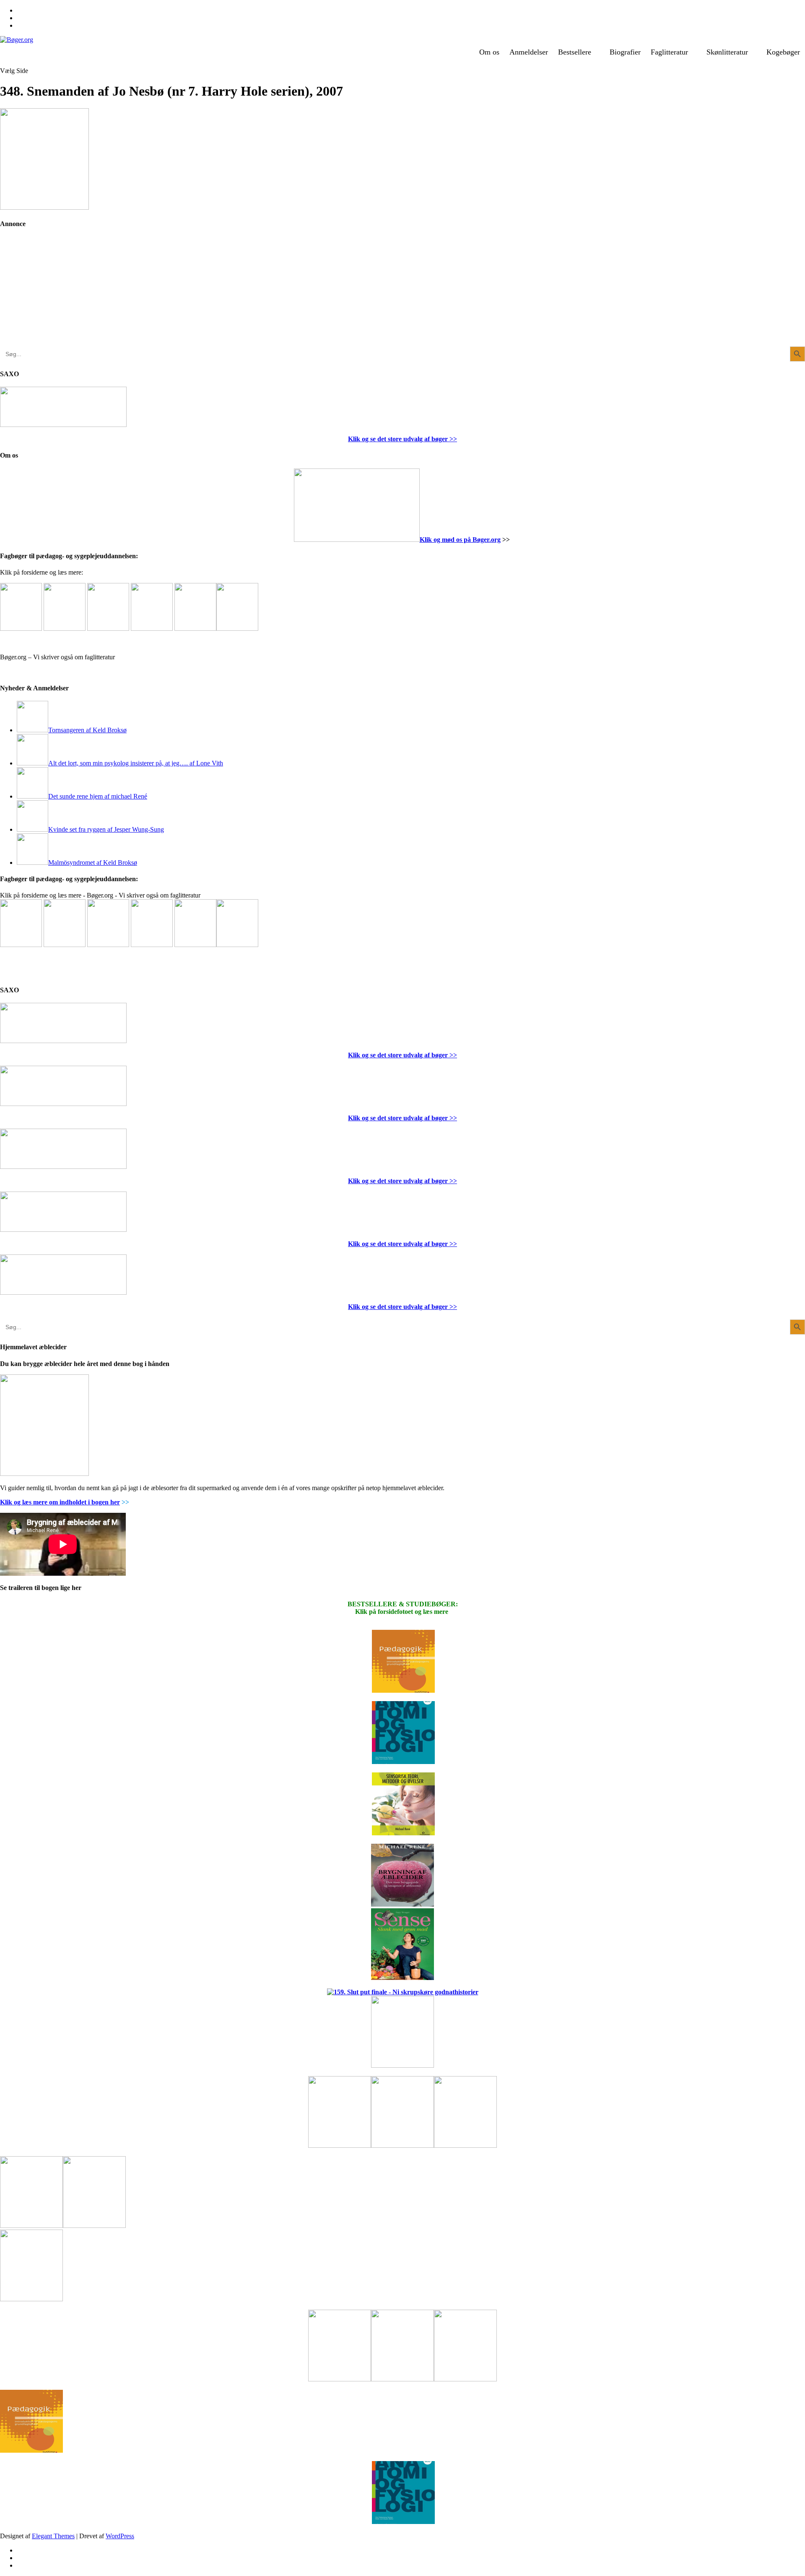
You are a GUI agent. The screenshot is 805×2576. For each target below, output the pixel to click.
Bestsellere (575, 52)
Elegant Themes (53, 2536)
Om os (489, 52)
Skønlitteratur (727, 52)
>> (452, 439)
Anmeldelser (529, 52)
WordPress (120, 2536)
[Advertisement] (63, 294)
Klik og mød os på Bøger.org (460, 540)
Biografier (625, 52)
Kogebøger (783, 52)
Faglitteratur (669, 52)
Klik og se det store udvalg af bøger (398, 439)
